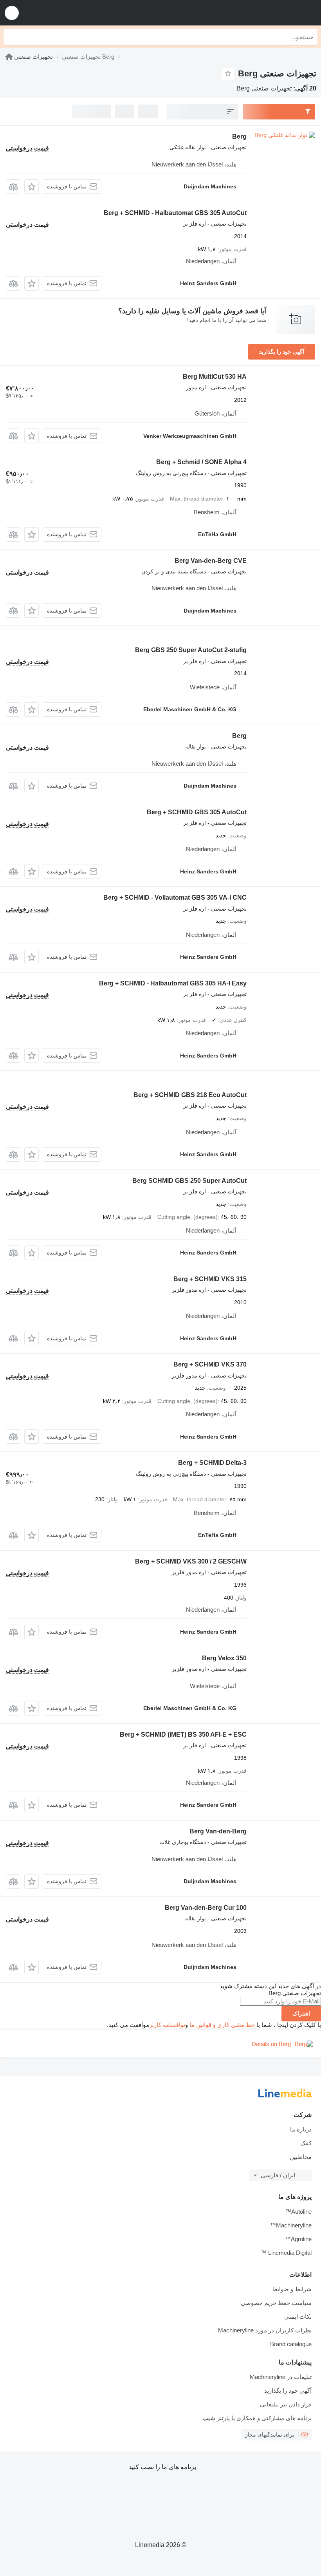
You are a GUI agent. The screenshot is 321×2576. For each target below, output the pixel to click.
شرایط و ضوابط (292, 2289)
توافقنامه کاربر (167, 2025)
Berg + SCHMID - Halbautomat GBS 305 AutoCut (175, 213)
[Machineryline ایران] (267, 13)
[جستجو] (11, 37)
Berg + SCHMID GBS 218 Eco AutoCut (190, 1095)
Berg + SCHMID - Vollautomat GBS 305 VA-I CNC (175, 898)
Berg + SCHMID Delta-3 (212, 1463)
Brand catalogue (291, 2344)
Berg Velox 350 (224, 1658)
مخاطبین (301, 2157)
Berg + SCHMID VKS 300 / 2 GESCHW (191, 1561)
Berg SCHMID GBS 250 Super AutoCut (189, 1181)
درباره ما (301, 2129)
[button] (12, 13)
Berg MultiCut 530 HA (215, 377)
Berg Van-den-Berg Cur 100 (206, 1908)
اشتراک (301, 2014)
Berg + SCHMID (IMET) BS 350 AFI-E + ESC (183, 1735)
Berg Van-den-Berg (218, 1831)
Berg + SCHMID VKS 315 (210, 1279)
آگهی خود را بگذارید (282, 352)
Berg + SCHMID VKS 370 (210, 1364)
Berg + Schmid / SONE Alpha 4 (201, 462)
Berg (239, 136)
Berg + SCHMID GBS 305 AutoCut (197, 812)
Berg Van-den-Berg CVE (211, 561)
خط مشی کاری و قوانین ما (222, 2025)
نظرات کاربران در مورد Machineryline (265, 2330)
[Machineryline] (9, 57)
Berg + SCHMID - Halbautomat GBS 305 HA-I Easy (173, 983)
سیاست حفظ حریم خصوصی (276, 2303)
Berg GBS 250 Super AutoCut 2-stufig (191, 650)
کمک (306, 2143)
